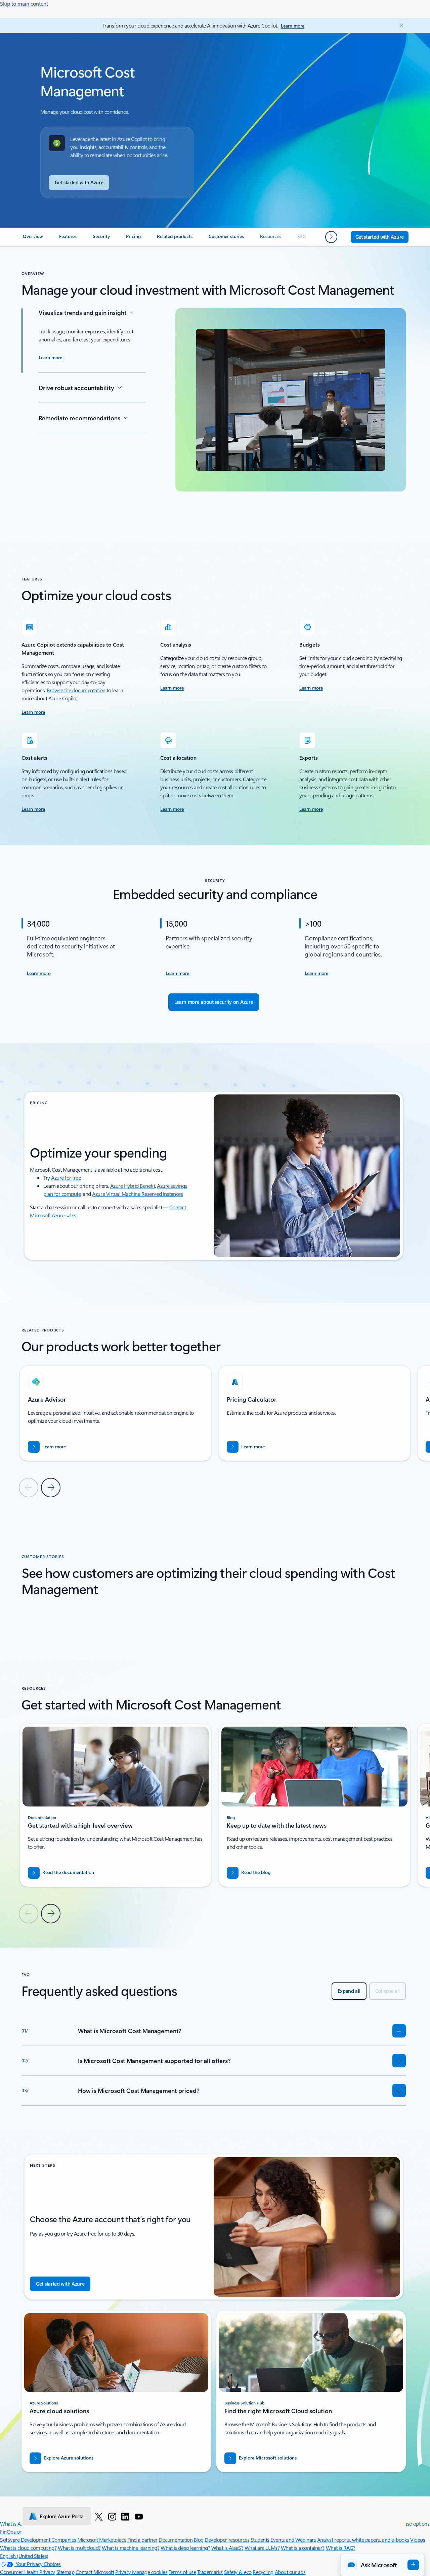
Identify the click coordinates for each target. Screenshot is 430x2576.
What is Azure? (16, 2523)
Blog (199, 2540)
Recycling (263, 2572)
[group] (116, 1413)
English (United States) (24, 2556)
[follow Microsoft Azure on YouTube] (139, 2516)
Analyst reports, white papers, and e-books (363, 2540)
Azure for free (66, 1178)
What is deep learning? (185, 2548)
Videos (418, 2540)
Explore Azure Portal (62, 2516)
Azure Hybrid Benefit (133, 1186)
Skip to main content (24, 4)
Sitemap (66, 2572)
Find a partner (142, 2540)
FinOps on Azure (18, 2532)
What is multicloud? (79, 2548)
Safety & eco (238, 2572)
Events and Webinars (293, 2540)
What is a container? (303, 2548)
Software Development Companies (38, 2540)
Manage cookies (150, 2572)
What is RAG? (341, 2548)
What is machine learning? (131, 2548)
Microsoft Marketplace (102, 2540)
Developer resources (227, 2540)
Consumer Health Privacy (28, 2572)
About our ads (290, 2572)
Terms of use (182, 2572)
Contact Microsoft (95, 2572)
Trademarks (210, 2572)
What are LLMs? (262, 2548)
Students (260, 2540)
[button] (382, 2565)
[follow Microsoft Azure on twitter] (99, 2516)
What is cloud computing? (28, 2548)
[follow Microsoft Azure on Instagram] (112, 2516)
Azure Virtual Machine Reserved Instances (137, 1194)
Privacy (124, 2572)
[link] (33, 239)
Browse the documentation (76, 690)
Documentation (176, 2540)
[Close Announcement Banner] (399, 26)
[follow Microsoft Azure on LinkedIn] (125, 2516)
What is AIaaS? (227, 2548)
